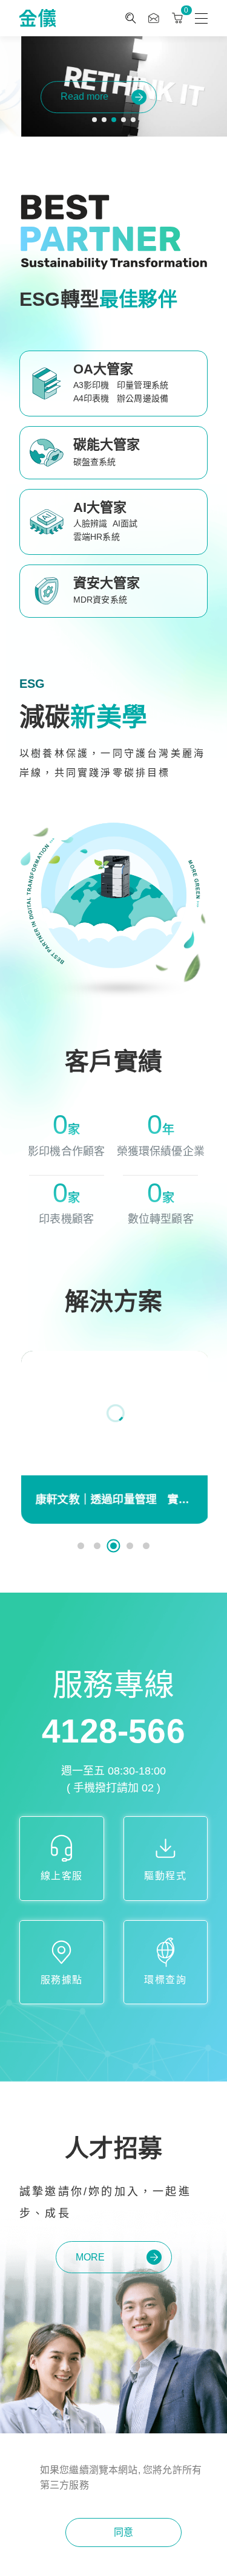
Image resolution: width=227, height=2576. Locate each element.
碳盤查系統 (95, 462)
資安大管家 (107, 583)
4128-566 (113, 1731)
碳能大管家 (107, 445)
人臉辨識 (90, 523)
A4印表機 (91, 398)
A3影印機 (91, 385)
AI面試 (125, 523)
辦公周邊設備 (143, 398)
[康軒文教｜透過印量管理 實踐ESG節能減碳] (113, 1413)
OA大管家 (104, 369)
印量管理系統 (143, 385)
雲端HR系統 (97, 537)
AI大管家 (100, 507)
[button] (94, 120)
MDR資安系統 (100, 600)
